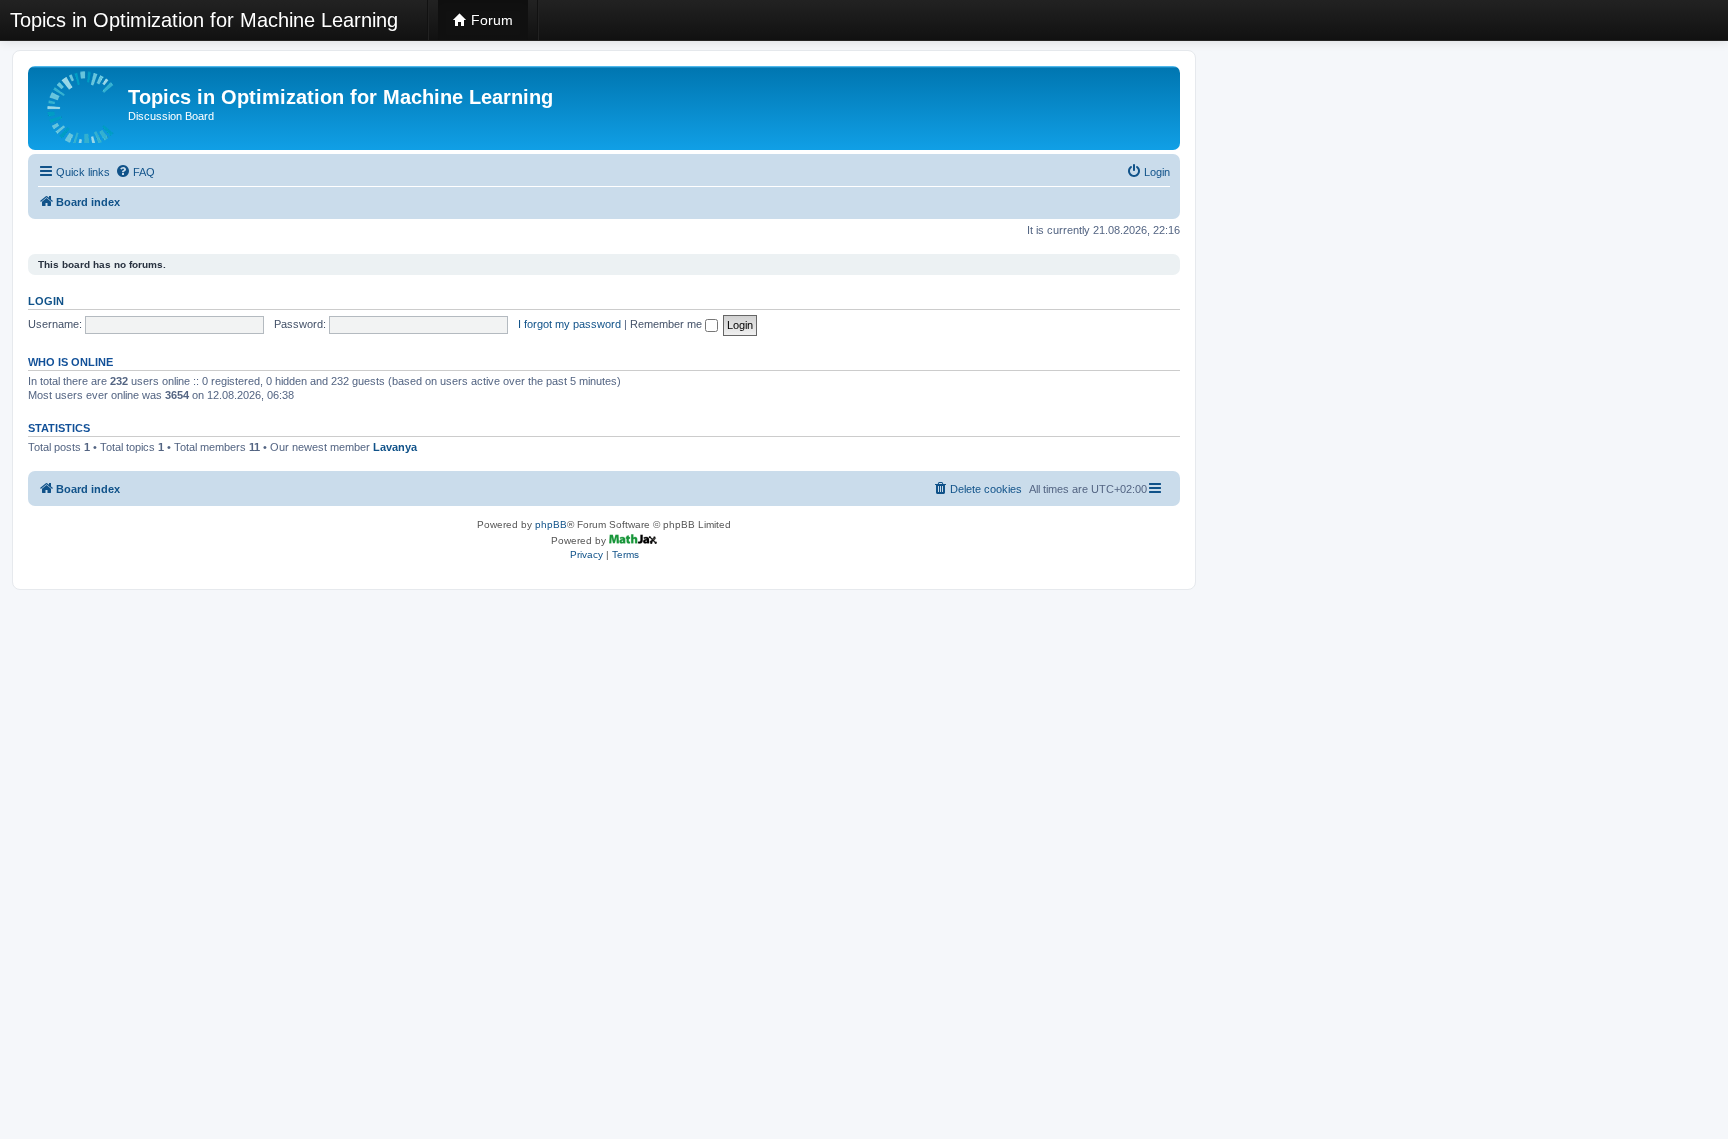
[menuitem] (135, 172)
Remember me (667, 324)
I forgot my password (569, 324)
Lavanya (395, 447)
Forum (490, 20)
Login (46, 301)
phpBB (551, 524)
